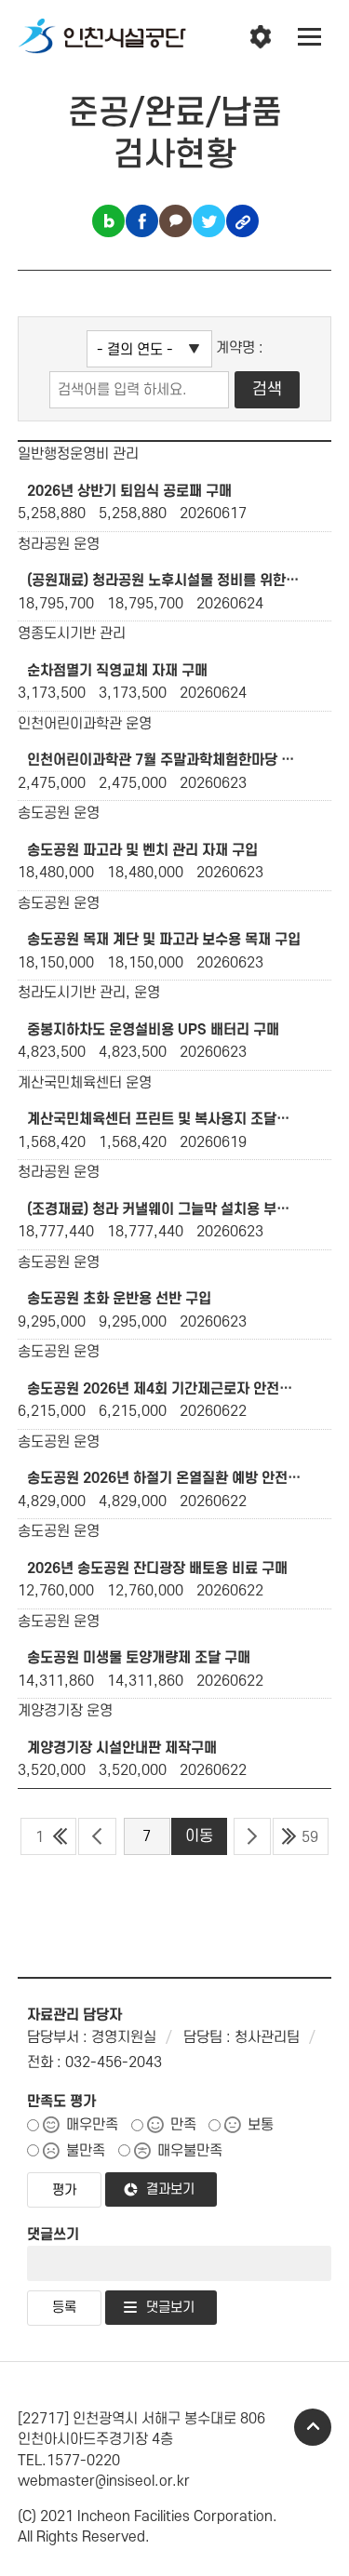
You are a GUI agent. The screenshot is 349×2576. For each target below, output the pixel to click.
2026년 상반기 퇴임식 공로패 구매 (129, 491)
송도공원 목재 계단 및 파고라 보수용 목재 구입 (164, 940)
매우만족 (92, 2125)
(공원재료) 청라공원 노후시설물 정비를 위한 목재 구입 (164, 581)
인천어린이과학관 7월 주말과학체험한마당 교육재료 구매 (164, 760)
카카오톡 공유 (175, 221)
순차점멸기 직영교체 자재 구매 (117, 671)
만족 (183, 2125)
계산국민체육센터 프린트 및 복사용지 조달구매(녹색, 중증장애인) (164, 1119)
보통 (261, 2125)
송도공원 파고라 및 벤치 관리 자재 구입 (142, 850)
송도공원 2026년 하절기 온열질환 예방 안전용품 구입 (164, 1478)
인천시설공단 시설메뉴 (261, 37)
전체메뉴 (310, 37)
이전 (97, 1836)
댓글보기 (170, 2308)
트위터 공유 (209, 221)
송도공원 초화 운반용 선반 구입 (119, 1299)
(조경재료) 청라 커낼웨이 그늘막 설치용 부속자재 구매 (164, 1209)
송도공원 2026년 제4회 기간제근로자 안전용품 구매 (164, 1389)
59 (310, 1837)
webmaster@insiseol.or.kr (104, 2481)
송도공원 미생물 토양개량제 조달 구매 (139, 1658)
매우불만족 (190, 2151)
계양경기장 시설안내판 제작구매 (122, 1748)
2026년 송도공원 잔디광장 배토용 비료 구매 (157, 1568)
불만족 (86, 2151)
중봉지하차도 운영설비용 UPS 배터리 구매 (153, 1030)
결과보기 (170, 2189)
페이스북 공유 (142, 221)
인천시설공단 (102, 37)
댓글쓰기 (53, 2235)
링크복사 (242, 221)
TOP (313, 2427)
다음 (253, 1836)
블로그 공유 (108, 221)
